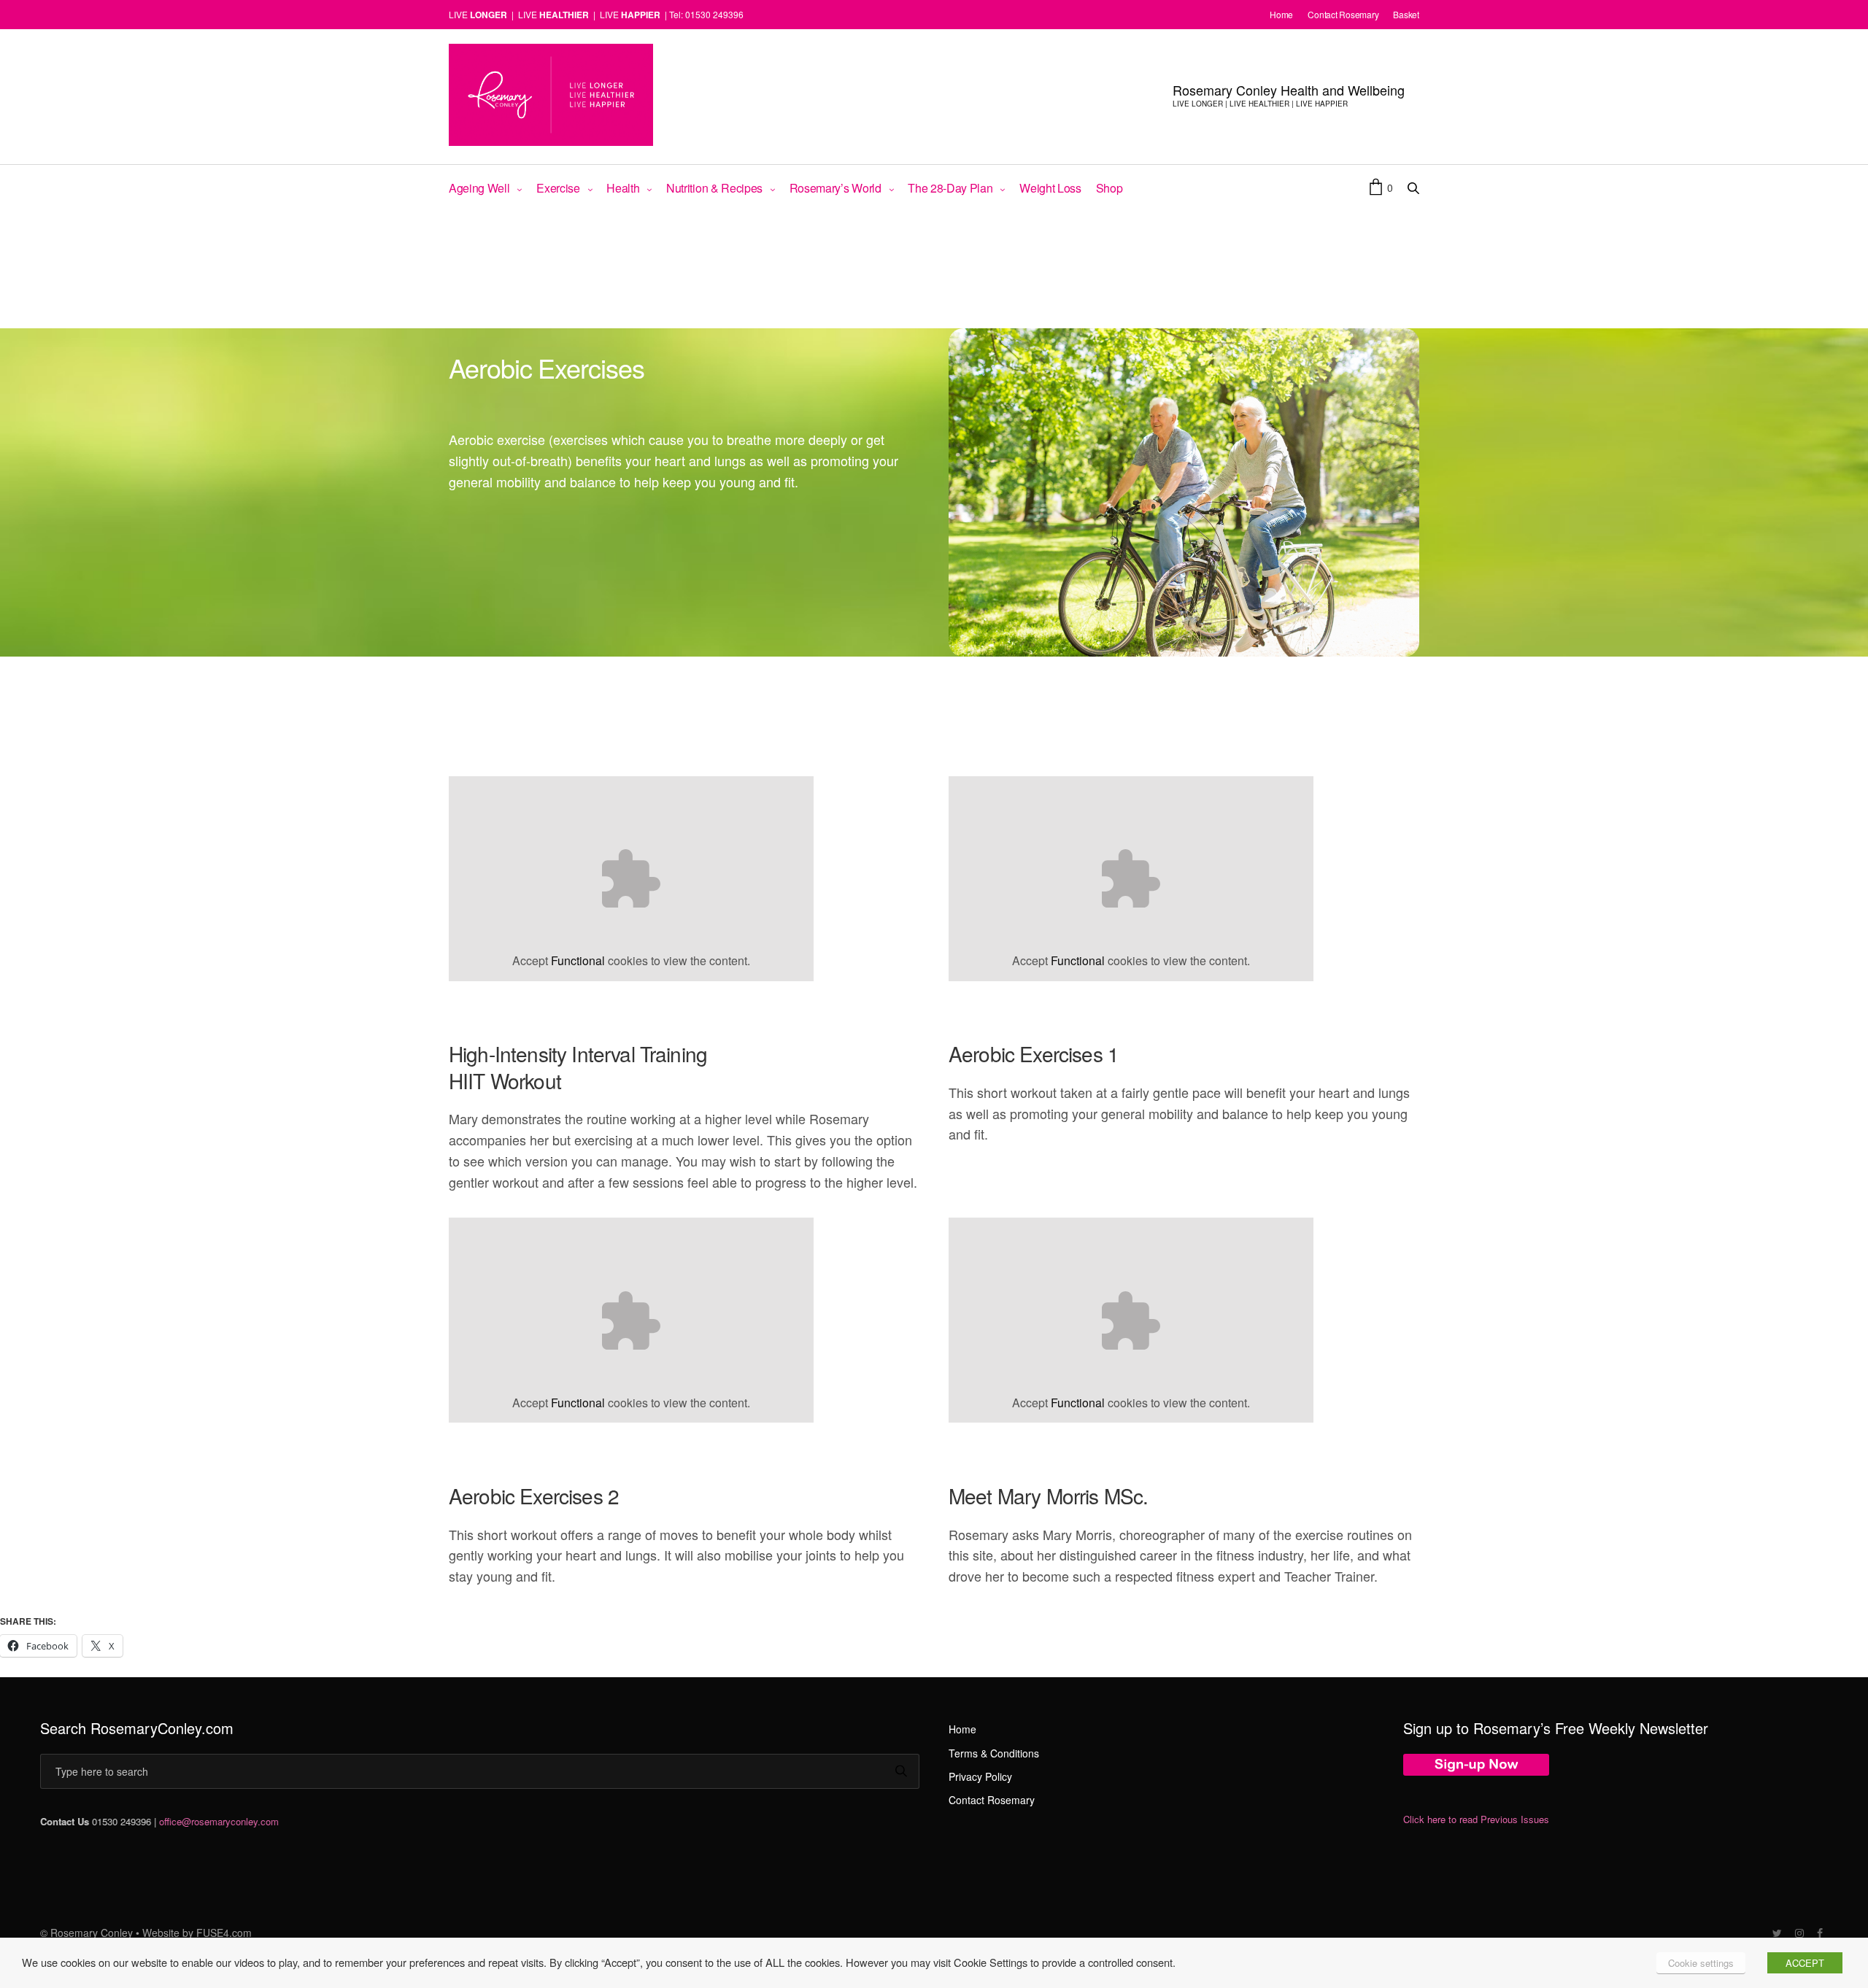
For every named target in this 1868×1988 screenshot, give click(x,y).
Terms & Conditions (994, 1753)
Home (962, 1729)
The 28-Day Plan (950, 188)
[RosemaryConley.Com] (551, 95)
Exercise (558, 188)
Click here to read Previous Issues (1476, 1819)
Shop (1109, 188)
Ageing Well (479, 188)
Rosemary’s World (835, 188)
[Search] (901, 1772)
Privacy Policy (980, 1776)
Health (623, 188)
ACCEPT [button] (1805, 1963)
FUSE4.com (224, 1933)
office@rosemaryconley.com (219, 1821)
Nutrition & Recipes (714, 188)
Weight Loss (1050, 188)
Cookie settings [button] (1701, 1963)
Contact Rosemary (992, 1800)
